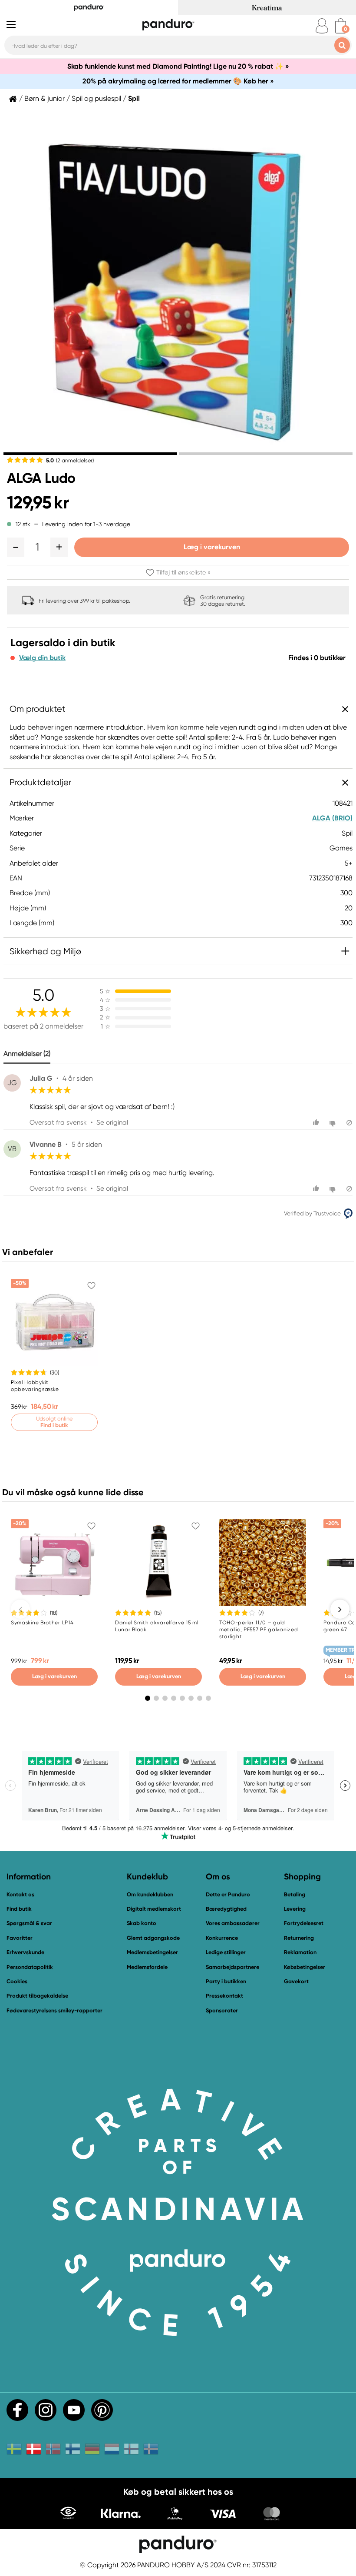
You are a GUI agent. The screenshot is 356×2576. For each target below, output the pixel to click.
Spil (134, 99)
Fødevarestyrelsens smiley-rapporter (54, 2010)
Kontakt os (20, 1894)
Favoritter (20, 1938)
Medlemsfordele (147, 1967)
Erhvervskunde (25, 1952)
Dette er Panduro (228, 1894)
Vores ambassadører (233, 1923)
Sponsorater (222, 2010)
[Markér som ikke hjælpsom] (334, 1123)
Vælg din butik (42, 658)
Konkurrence (222, 1938)
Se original (112, 1122)
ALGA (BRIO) (332, 818)
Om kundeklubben (150, 1894)
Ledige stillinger (226, 1952)
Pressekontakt (224, 1996)
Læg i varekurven (212, 547)
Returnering (299, 1938)
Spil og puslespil (96, 99)
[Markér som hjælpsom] (317, 1123)
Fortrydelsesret (304, 1923)
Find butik (19, 1909)
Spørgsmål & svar (29, 1923)
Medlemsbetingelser (152, 1952)
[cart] (341, 26)
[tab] (90, 454)
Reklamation (300, 1952)
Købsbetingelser (305, 1967)
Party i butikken (226, 1981)
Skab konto (142, 1923)
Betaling (295, 1894)
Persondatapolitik (30, 1967)
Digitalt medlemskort (154, 1909)
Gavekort (296, 1981)
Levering (295, 1909)
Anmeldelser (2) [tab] (27, 1054)
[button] (16, 547)
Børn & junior (44, 99)
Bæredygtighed (226, 1909)
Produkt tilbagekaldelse (37, 1996)
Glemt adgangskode (153, 1938)
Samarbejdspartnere (232, 1967)
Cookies (17, 1982)
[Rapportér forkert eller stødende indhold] (349, 1123)
